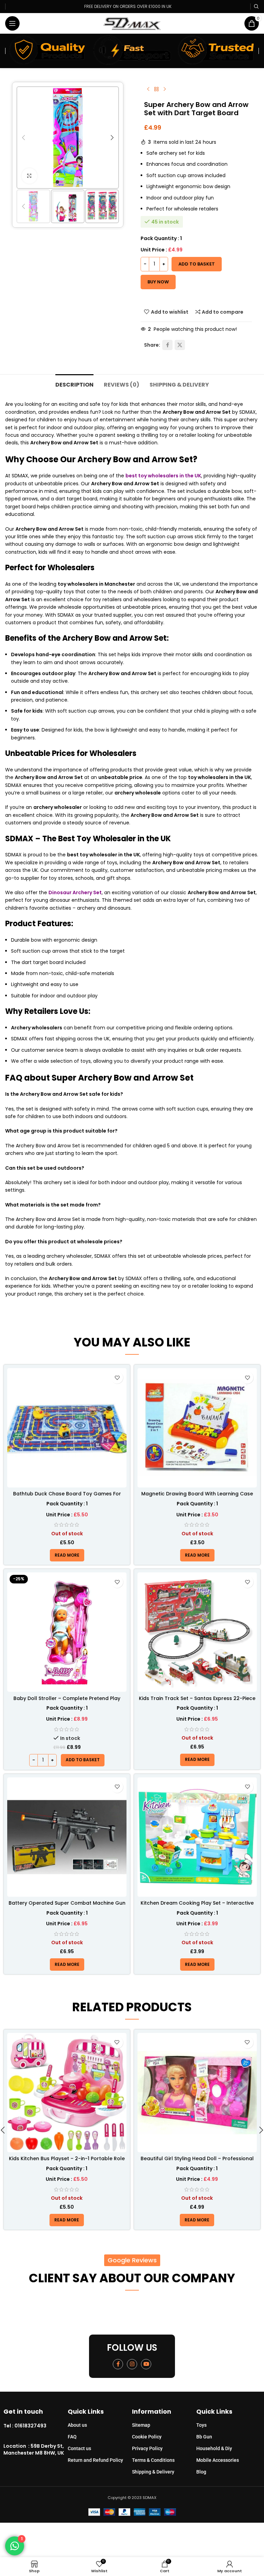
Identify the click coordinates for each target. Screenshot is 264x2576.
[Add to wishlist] (117, 1378)
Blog (201, 2472)
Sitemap (141, 2425)
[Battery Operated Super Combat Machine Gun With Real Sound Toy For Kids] (67, 1837)
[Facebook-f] (118, 2364)
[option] (57, 182)
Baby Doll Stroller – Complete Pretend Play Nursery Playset (67, 1702)
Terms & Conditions (153, 2460)
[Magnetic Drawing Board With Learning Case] (197, 1428)
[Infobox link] (36, 2426)
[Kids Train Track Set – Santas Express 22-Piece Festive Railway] (197, 1632)
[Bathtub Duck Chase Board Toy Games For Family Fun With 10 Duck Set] (67, 1428)
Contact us (79, 2448)
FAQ (72, 2437)
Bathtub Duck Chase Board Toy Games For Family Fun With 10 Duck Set (67, 1497)
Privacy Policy (147, 2448)
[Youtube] (146, 2364)
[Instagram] (132, 2364)
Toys (201, 2425)
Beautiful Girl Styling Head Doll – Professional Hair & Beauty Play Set (67, 2162)
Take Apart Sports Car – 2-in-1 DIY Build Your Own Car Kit (197, 2162)
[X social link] (180, 345)
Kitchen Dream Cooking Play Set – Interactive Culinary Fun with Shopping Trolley (197, 1906)
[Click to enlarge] (29, 176)
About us (77, 2425)
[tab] (74, 384)
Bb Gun (204, 2437)
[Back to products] (156, 89)
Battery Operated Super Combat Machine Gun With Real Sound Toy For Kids (67, 1906)
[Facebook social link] (167, 345)
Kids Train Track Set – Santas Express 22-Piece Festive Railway (197, 1702)
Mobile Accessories (218, 2460)
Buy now (158, 282)
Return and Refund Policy (95, 2460)
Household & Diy (214, 2448)
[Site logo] (132, 23)
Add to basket (197, 264)
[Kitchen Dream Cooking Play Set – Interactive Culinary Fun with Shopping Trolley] (197, 1837)
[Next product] (165, 89)
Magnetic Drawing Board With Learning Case (197, 1494)
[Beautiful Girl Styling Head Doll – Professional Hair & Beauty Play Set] (67, 2093)
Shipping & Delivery (153, 2472)
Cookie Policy (147, 2437)
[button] (23, 138)
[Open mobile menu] (12, 23)
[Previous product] (148, 89)
